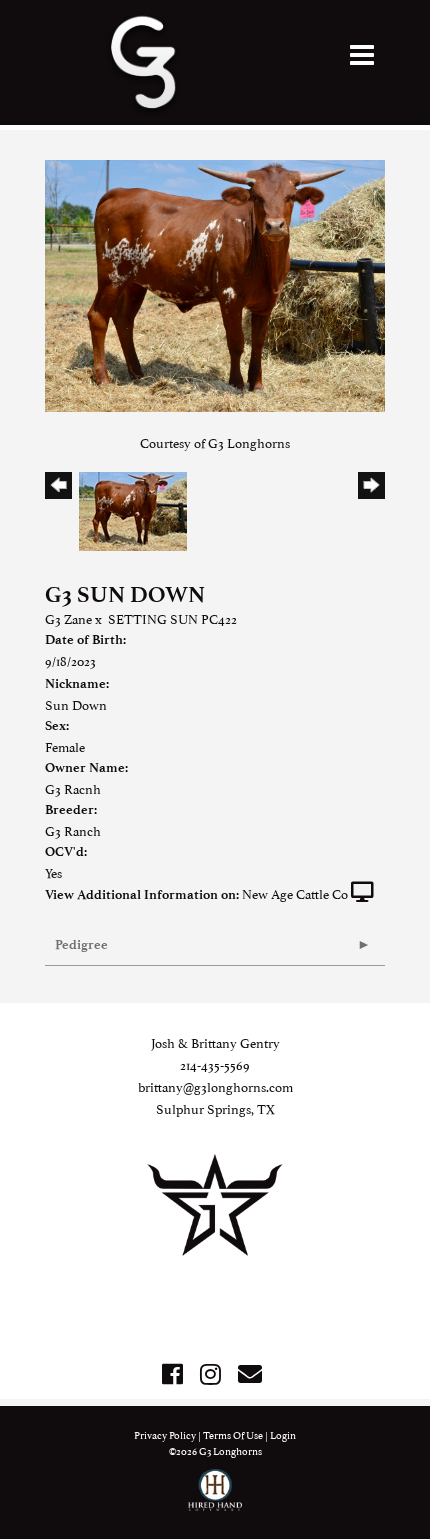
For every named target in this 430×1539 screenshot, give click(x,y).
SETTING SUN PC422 (172, 618)
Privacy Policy (165, 1434)
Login (283, 1434)
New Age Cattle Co (295, 893)
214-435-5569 (215, 1064)
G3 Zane (68, 618)
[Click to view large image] (215, 283)
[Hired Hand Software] (215, 1499)
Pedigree (81, 944)
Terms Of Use (233, 1434)
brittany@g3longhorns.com (215, 1086)
